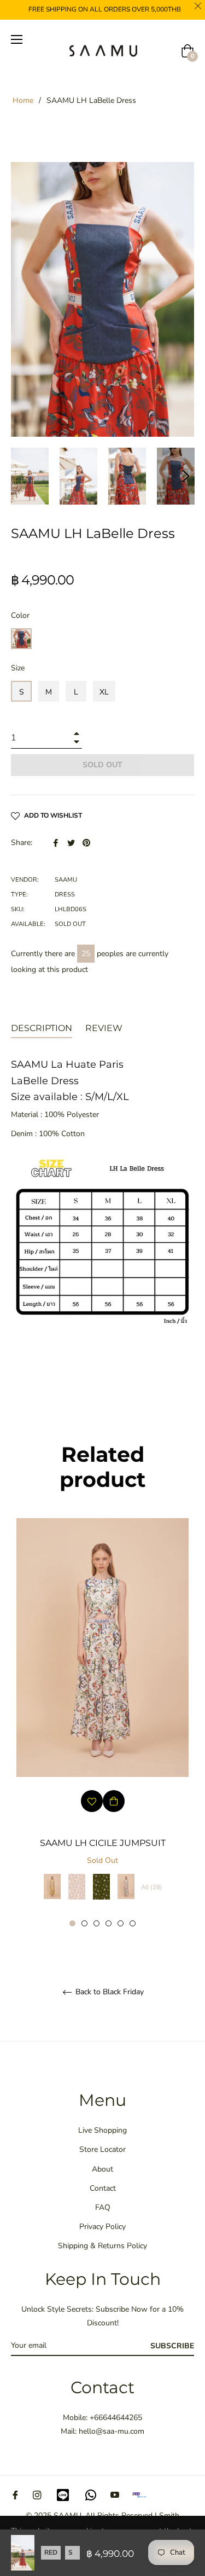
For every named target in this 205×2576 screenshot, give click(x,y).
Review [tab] (105, 1028)
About (102, 2169)
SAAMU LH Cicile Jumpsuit (103, 1843)
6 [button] (133, 1923)
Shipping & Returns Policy (102, 2246)
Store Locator (102, 2149)
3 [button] (96, 1923)
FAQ (103, 2207)
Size (18, 668)
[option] (102, 1723)
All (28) (152, 1887)
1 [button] (72, 1923)
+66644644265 (116, 2418)
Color (20, 615)
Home (23, 100)
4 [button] (109, 1923)
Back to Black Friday (109, 1992)
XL (104, 692)
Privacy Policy (102, 2227)
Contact (103, 2188)
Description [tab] (42, 1028)
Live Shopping (102, 2130)
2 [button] (84, 1923)
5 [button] (121, 1923)
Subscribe (172, 2346)
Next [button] (186, 476)
